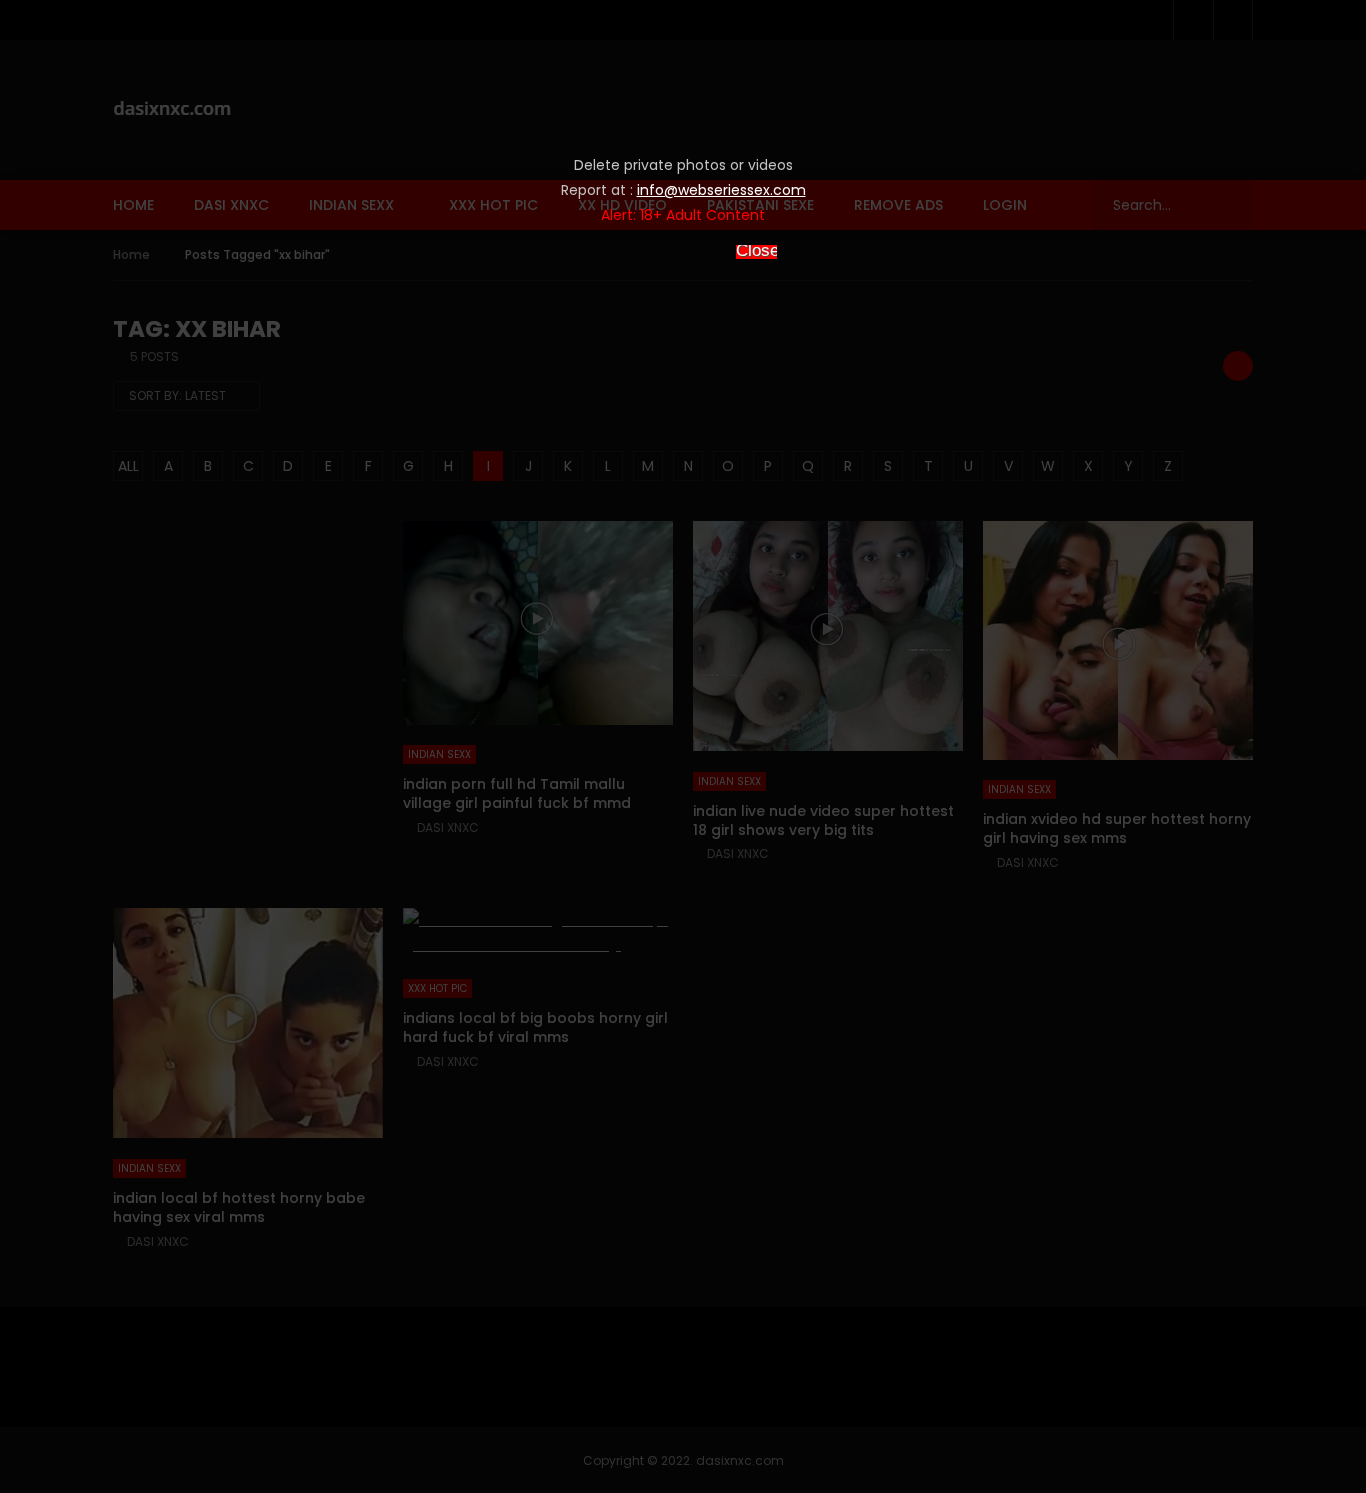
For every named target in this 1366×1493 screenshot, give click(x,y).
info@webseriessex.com (721, 190)
